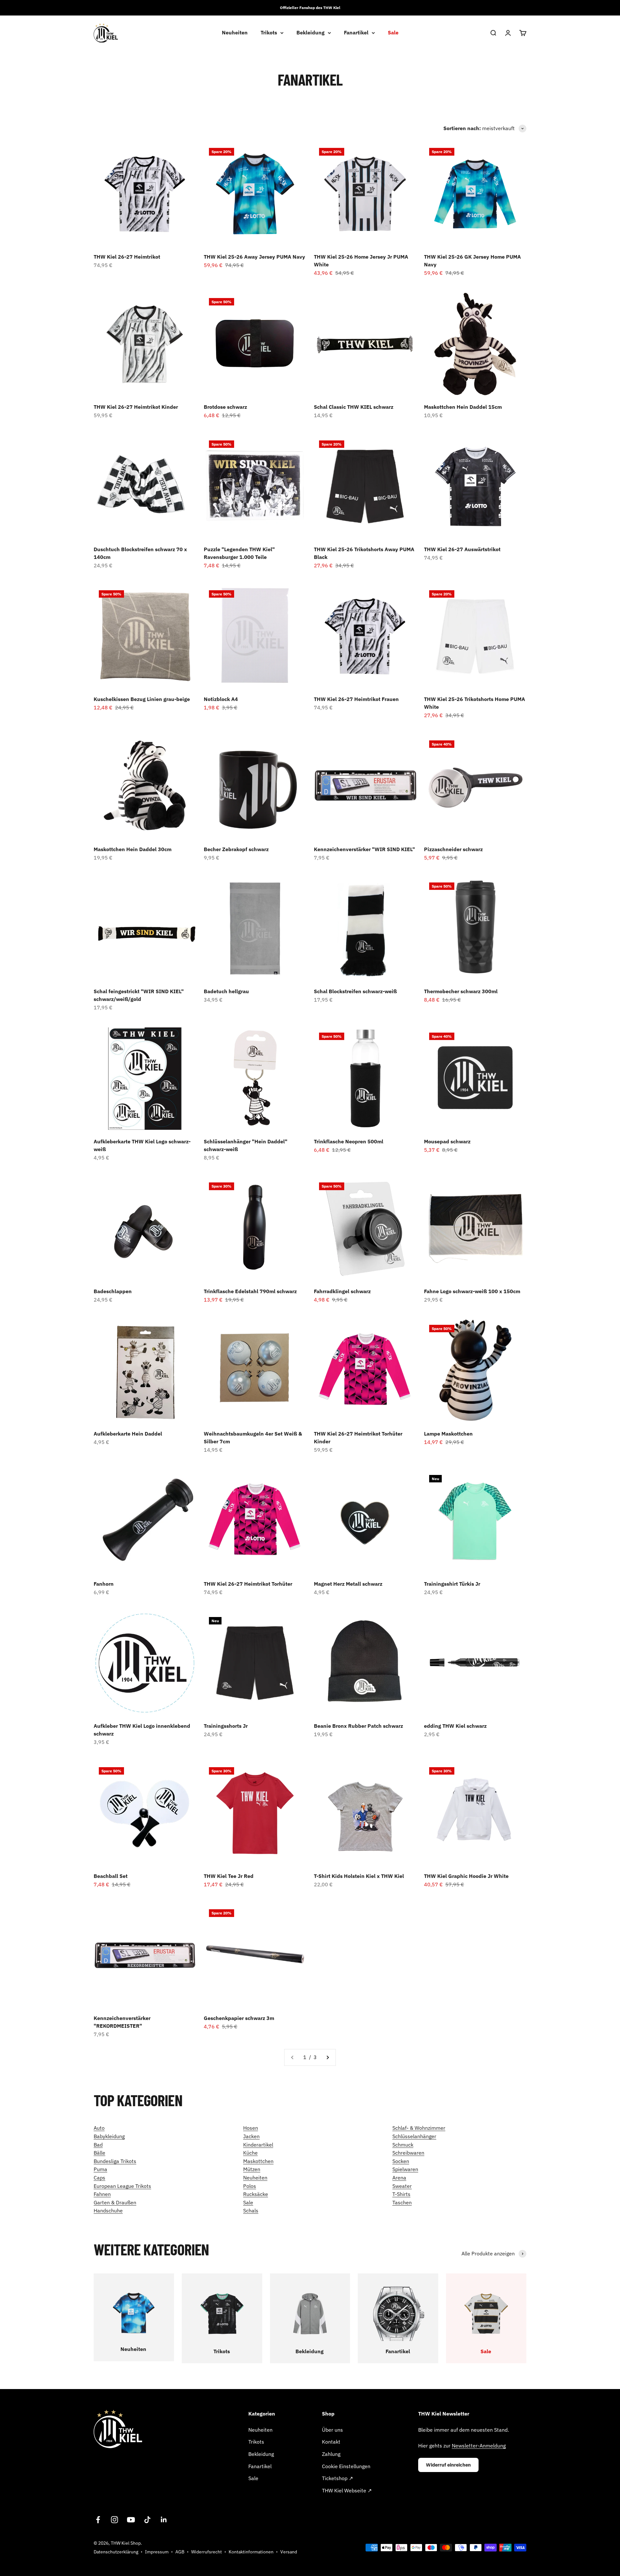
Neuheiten (235, 33)
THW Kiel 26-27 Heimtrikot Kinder (136, 407)
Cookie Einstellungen (346, 2466)
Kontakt (331, 2442)
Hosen (251, 2128)
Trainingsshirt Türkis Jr (452, 1584)
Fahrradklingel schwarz (342, 1291)
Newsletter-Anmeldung (479, 2446)
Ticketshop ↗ (337, 2478)
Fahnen (102, 2194)
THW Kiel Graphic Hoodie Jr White (466, 1876)
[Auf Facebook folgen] (98, 2520)
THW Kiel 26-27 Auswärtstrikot (462, 549)
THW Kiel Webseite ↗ (347, 2490)
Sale (393, 33)
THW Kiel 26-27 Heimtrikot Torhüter (248, 1584)
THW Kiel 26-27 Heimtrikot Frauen (356, 699)
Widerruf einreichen (448, 2465)
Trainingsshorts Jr (226, 1726)
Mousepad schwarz (447, 1141)
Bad (98, 2145)
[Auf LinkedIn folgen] (164, 2520)
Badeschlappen (113, 1291)
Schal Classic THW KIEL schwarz (354, 407)
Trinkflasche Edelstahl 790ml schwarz (250, 1291)
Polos (250, 2186)
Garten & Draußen (115, 2202)
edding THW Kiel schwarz (455, 1726)
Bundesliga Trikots (115, 2161)
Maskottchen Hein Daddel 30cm (133, 849)
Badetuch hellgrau (226, 991)
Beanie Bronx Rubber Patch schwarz (358, 1726)
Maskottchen (258, 2161)
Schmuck (403, 2145)
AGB (180, 2552)
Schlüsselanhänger (414, 2136)
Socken (401, 2161)
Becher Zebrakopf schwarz (236, 849)
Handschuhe (108, 2210)
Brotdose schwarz (225, 407)
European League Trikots (122, 2186)
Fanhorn (104, 1584)
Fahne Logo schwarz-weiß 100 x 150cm (472, 1291)
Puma (100, 2169)
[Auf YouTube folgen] (131, 2520)
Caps (99, 2178)
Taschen (402, 2202)
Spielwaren (405, 2169)
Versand (289, 2552)
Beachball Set (111, 1876)
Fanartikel (356, 33)
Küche (250, 2153)
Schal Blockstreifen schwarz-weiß (355, 991)
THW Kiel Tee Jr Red (229, 1876)
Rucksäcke (256, 2194)
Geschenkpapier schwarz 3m (239, 2018)
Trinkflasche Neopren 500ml (349, 1141)
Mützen (252, 2169)
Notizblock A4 (221, 699)
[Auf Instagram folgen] (114, 2520)
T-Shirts (401, 2194)
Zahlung (331, 2454)
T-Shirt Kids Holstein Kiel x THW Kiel (359, 1876)
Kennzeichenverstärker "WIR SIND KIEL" (364, 849)
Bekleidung (310, 33)
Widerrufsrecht (207, 2552)
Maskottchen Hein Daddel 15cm (463, 407)
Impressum (157, 2552)
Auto (99, 2128)
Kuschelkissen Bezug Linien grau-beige (142, 699)
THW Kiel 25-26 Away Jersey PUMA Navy (254, 257)
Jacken (251, 2136)
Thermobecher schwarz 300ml (461, 991)
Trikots (269, 33)
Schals (251, 2210)
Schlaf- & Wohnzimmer (419, 2128)
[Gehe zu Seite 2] (327, 2057)
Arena (399, 2178)
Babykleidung (109, 2136)
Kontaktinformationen (251, 2552)
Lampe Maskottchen (448, 1434)
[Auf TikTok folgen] (147, 2520)
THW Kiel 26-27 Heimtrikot (127, 257)
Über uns (332, 2430)
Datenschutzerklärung (116, 2552)
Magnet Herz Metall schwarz (348, 1584)
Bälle (99, 2153)
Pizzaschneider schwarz (453, 849)
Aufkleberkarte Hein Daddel (128, 1434)
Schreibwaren (408, 2153)
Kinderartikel (258, 2145)
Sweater (402, 2186)
